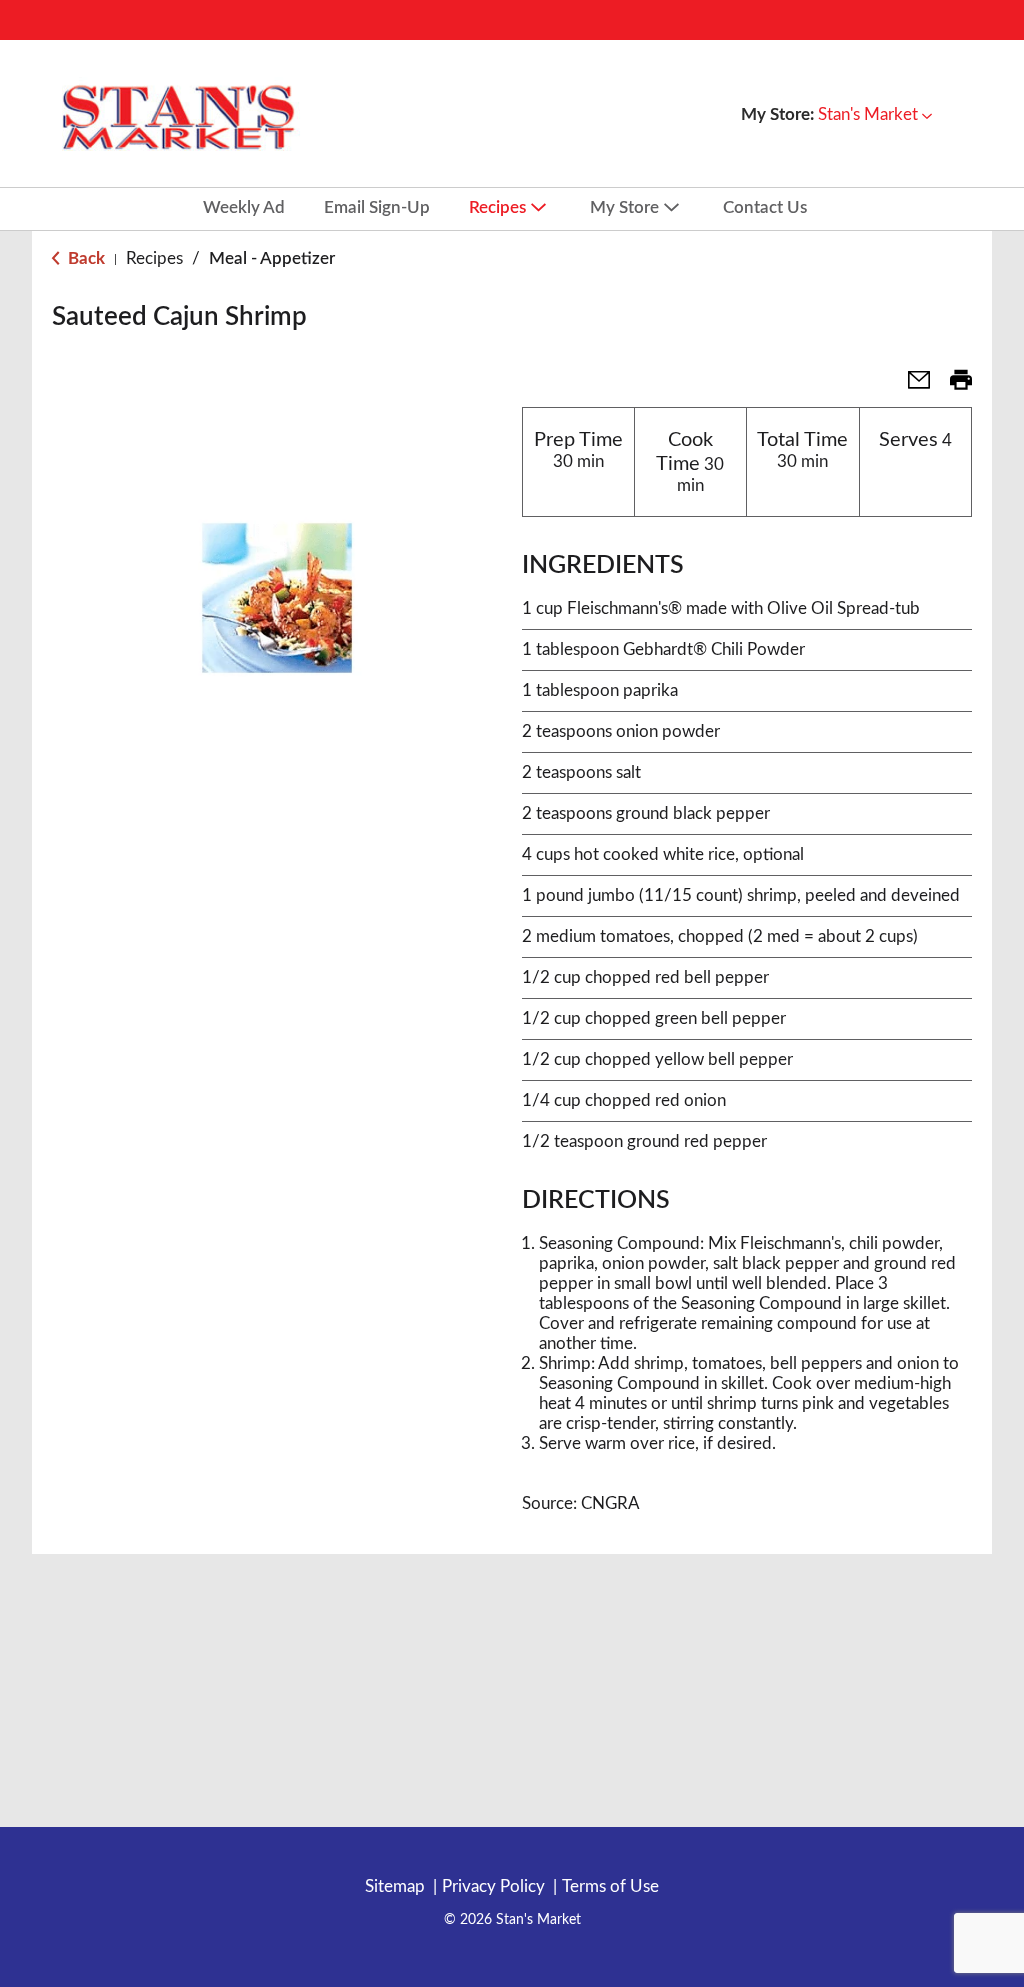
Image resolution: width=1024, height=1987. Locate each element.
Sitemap (395, 1886)
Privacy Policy (493, 1886)
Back (84, 258)
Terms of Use (610, 1886)
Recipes (154, 258)
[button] (875, 114)
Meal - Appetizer (272, 258)
